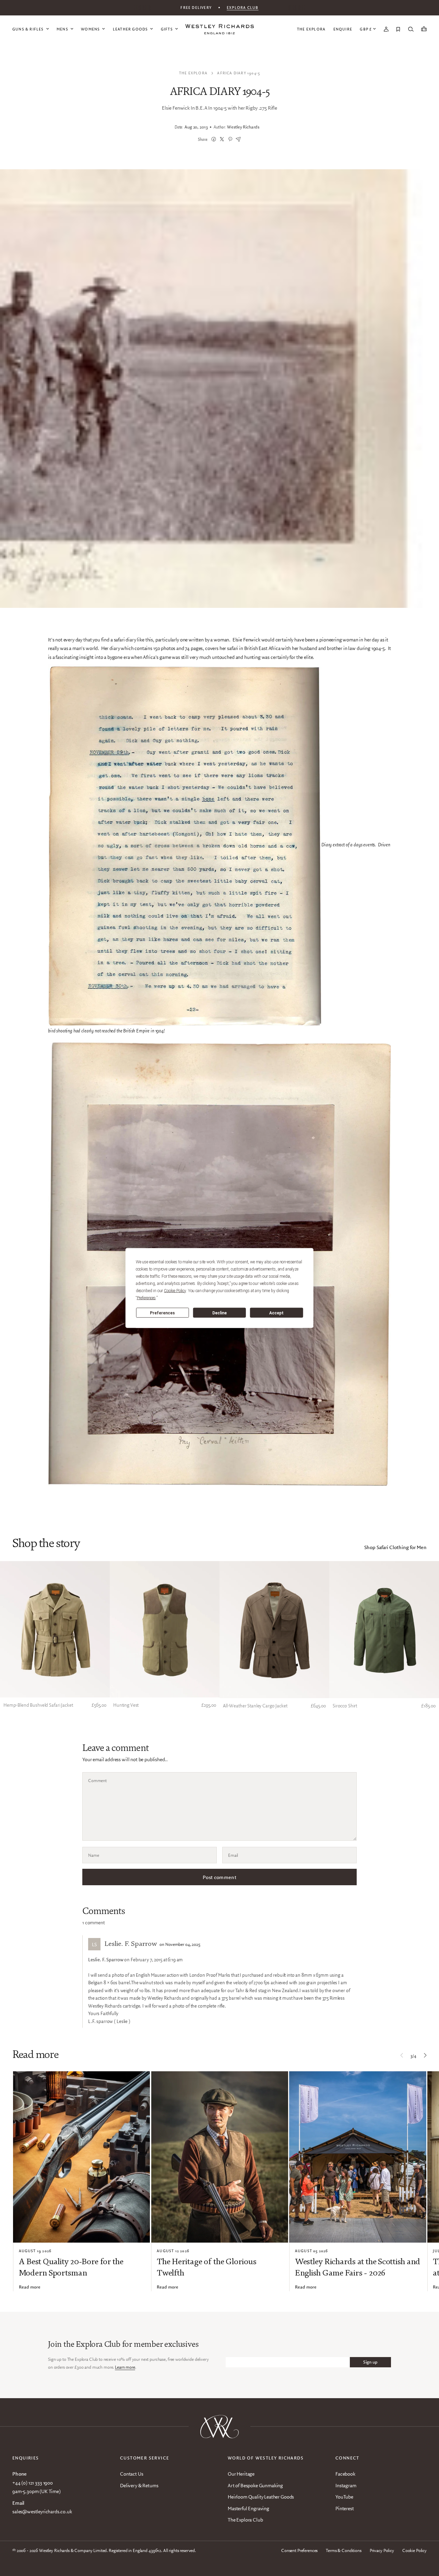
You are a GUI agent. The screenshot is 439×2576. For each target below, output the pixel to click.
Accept (276, 1313)
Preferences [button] (146, 1298)
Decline (219, 1313)
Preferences (162, 1313)
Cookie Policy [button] (175, 1291)
